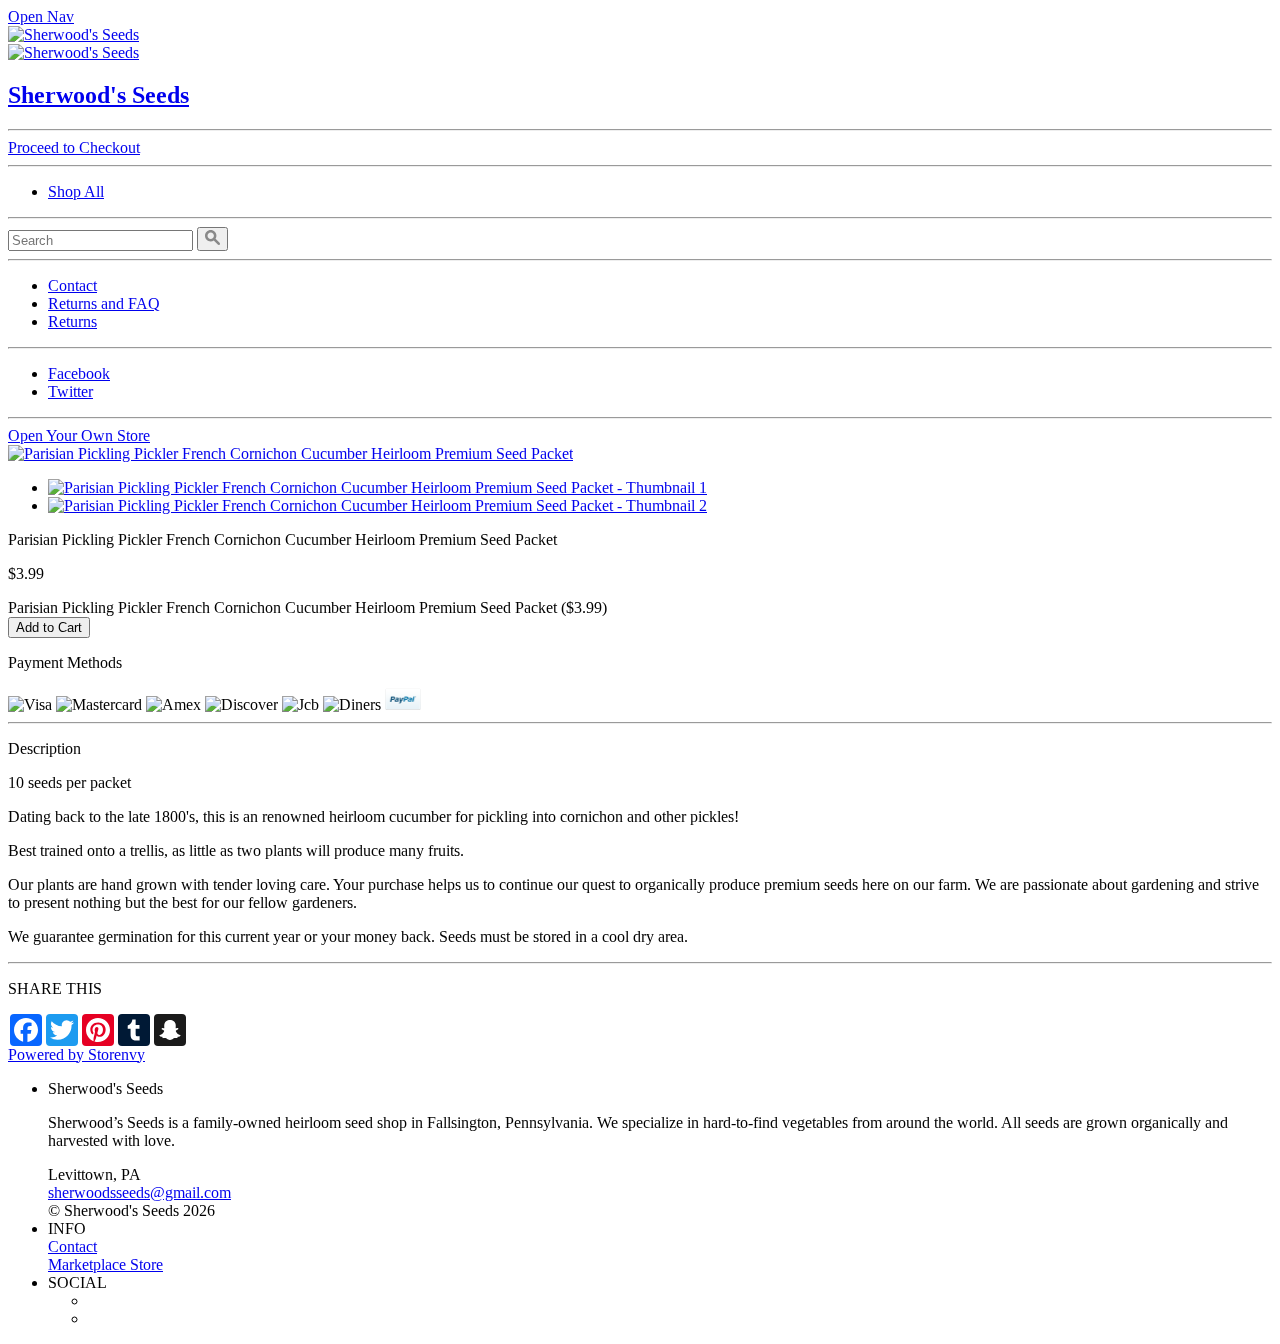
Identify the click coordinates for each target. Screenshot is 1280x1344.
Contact (72, 285)
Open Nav (41, 16)
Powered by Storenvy (76, 1054)
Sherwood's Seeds (98, 95)
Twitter (70, 391)
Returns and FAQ (104, 303)
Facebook (79, 373)
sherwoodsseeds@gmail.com (139, 1192)
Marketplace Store (105, 1264)
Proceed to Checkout (74, 147)
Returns (72, 321)
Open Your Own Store (79, 435)
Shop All (76, 191)
